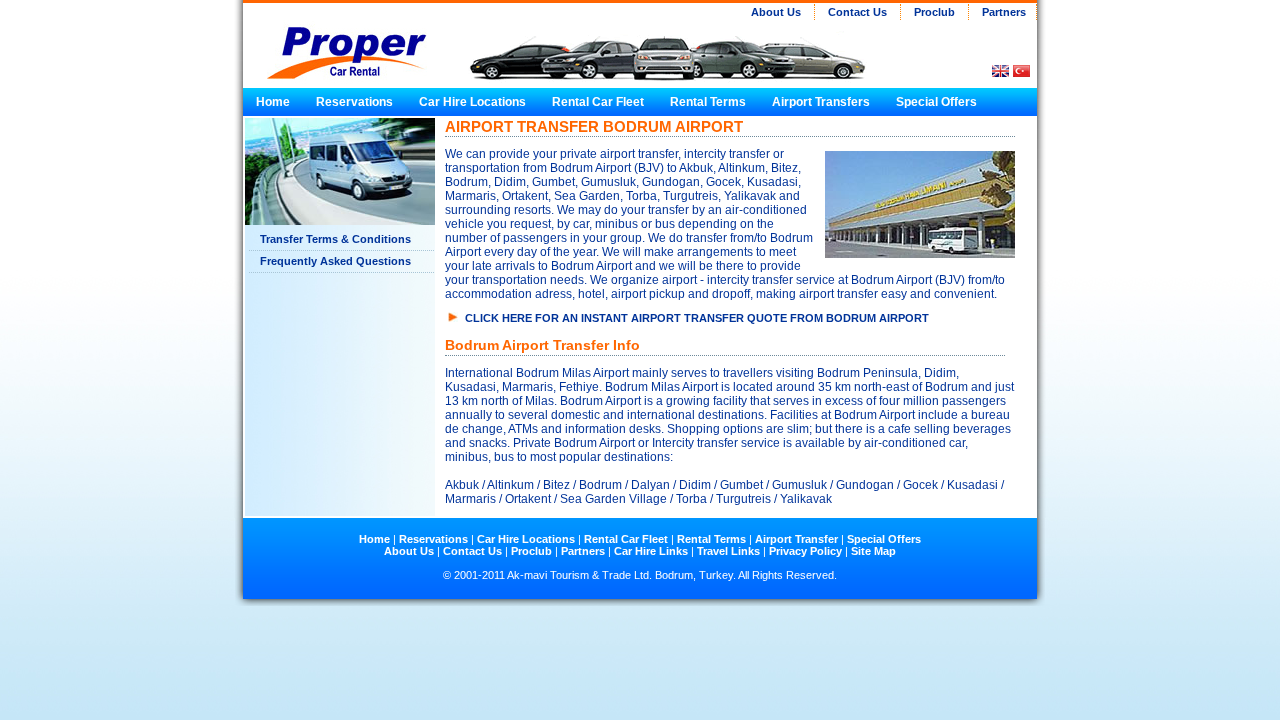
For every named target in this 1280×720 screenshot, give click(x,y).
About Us (776, 12)
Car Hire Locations (472, 102)
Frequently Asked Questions (335, 261)
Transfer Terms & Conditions (335, 239)
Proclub (934, 12)
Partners (1002, 12)
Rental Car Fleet (598, 102)
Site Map (873, 551)
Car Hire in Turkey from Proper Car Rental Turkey (338, 42)
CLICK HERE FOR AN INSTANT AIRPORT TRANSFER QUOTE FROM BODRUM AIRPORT (697, 318)
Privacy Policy (805, 551)
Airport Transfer (798, 539)
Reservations (354, 102)
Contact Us (857, 12)
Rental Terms (708, 102)
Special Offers (935, 102)
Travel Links (728, 551)
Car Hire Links (651, 551)
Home (273, 102)
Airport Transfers (821, 102)
